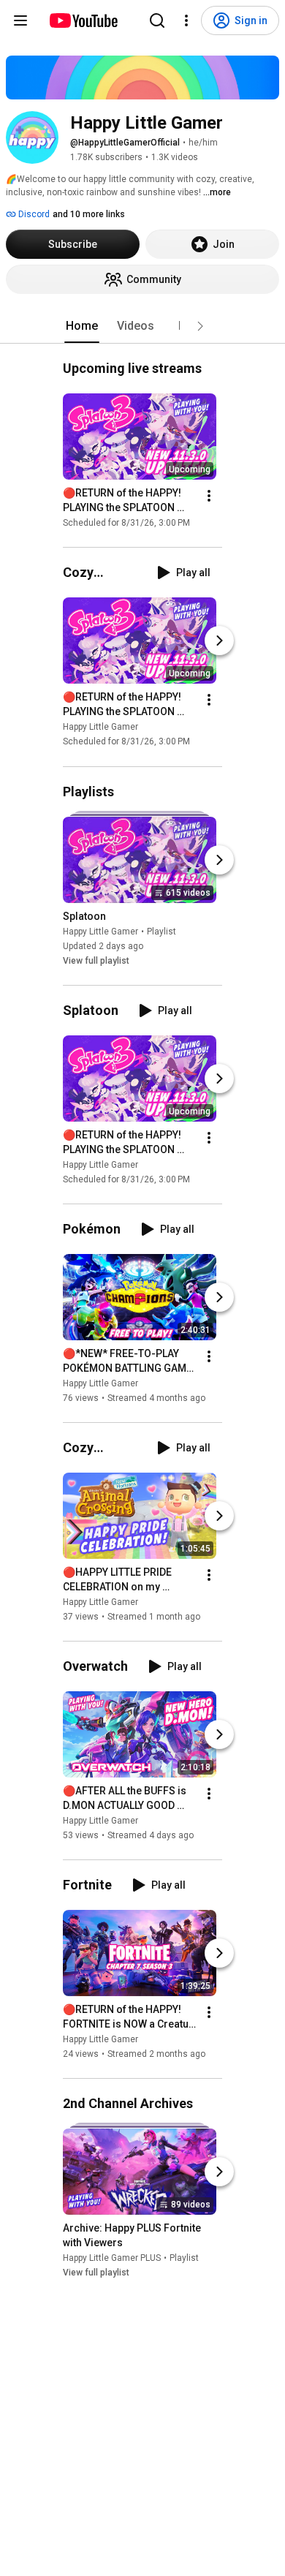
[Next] (219, 641)
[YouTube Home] (83, 20)
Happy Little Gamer (100, 728)
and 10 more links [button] (89, 214)
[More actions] (209, 496)
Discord (33, 214)
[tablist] (142, 326)
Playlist (161, 932)
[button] (200, 326)
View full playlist (96, 961)
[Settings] (186, 20)
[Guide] (20, 20)
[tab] (82, 326)
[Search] (157, 20)
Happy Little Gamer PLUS (112, 2258)
